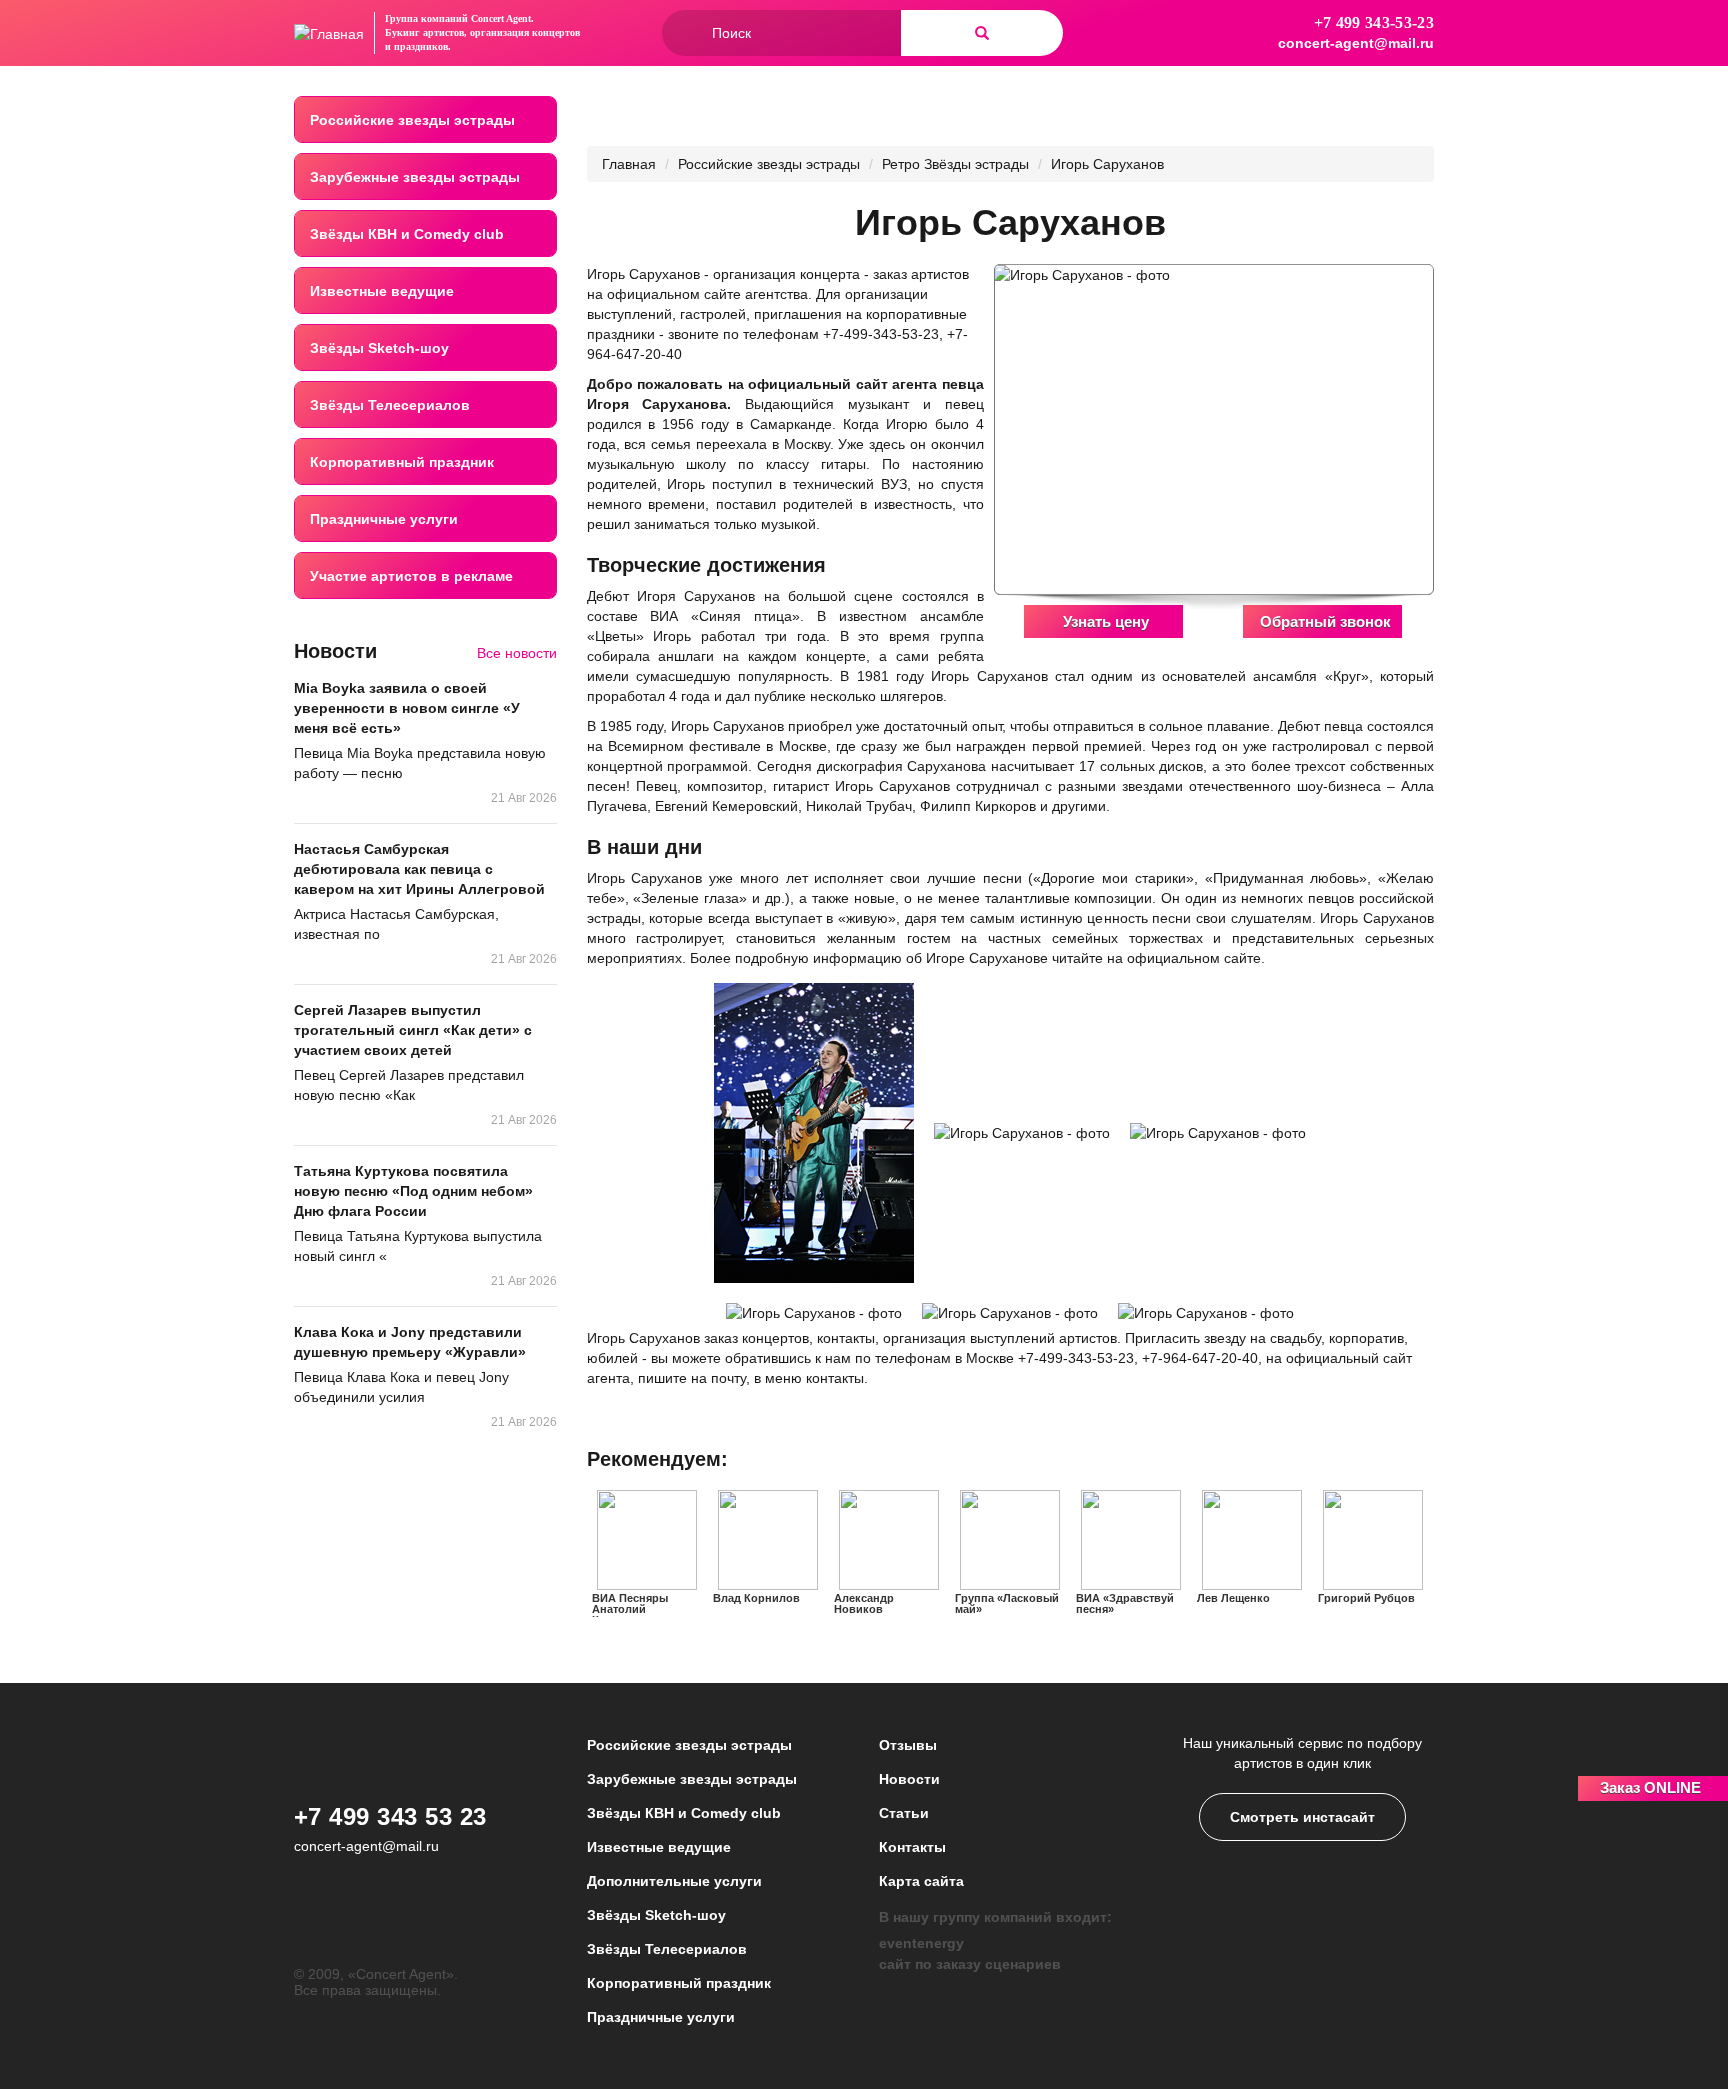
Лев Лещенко (1233, 1598)
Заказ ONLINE (1650, 1787)
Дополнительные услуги (674, 1881)
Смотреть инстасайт (1302, 1817)
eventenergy (921, 1943)
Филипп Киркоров (978, 806)
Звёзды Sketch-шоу (379, 348)
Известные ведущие (382, 291)
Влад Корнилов (756, 1598)
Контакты (912, 1847)
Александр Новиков (864, 1603)
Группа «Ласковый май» (1007, 1603)
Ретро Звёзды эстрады (955, 164)
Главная (629, 164)
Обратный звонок (1325, 621)
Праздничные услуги (384, 519)
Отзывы (908, 1745)
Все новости (517, 653)
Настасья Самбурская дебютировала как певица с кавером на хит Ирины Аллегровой (419, 869)
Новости (909, 1779)
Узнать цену (1106, 621)
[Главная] (329, 32)
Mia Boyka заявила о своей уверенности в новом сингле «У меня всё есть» (407, 708)
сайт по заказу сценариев (970, 1964)
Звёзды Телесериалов (390, 405)
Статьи (904, 1813)
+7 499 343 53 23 (390, 1816)
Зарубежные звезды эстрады (415, 177)
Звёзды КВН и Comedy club (407, 234)
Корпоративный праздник (402, 462)
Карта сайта (921, 1881)
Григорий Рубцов (1366, 1598)
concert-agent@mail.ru (1356, 43)
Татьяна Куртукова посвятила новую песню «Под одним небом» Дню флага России (413, 1191)
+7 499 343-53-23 (1374, 22)
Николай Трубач (859, 806)
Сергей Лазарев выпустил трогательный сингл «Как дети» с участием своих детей (413, 1030)
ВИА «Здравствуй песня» (1125, 1603)
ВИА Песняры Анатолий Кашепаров (630, 1609)
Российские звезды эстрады (412, 120)
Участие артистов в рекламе (411, 576)
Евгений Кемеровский (726, 806)
